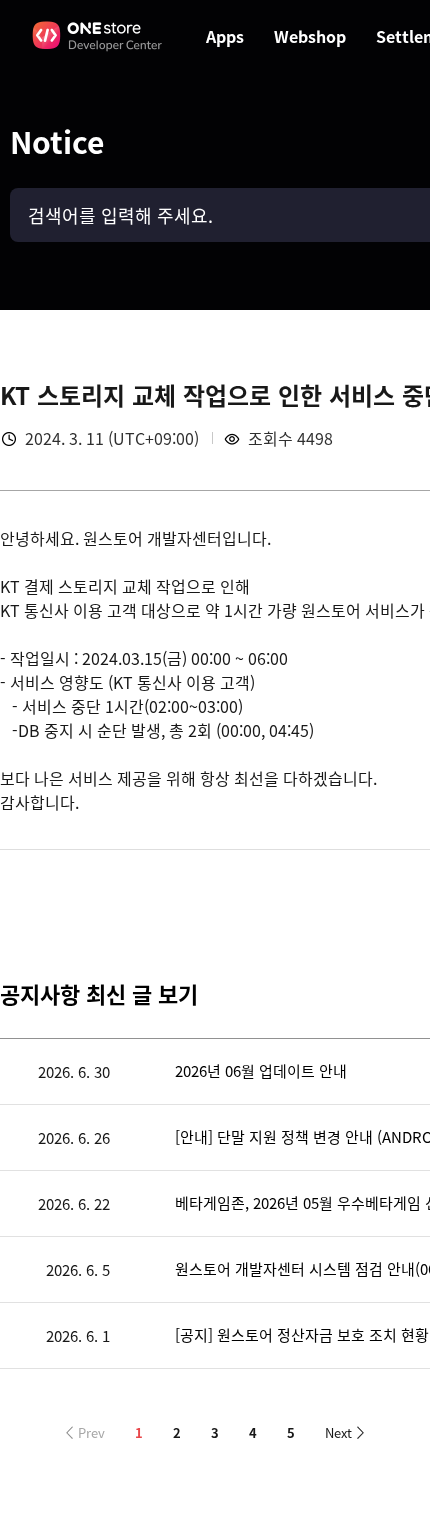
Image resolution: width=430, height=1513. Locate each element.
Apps (225, 36)
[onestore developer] (98, 36)
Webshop (310, 36)
